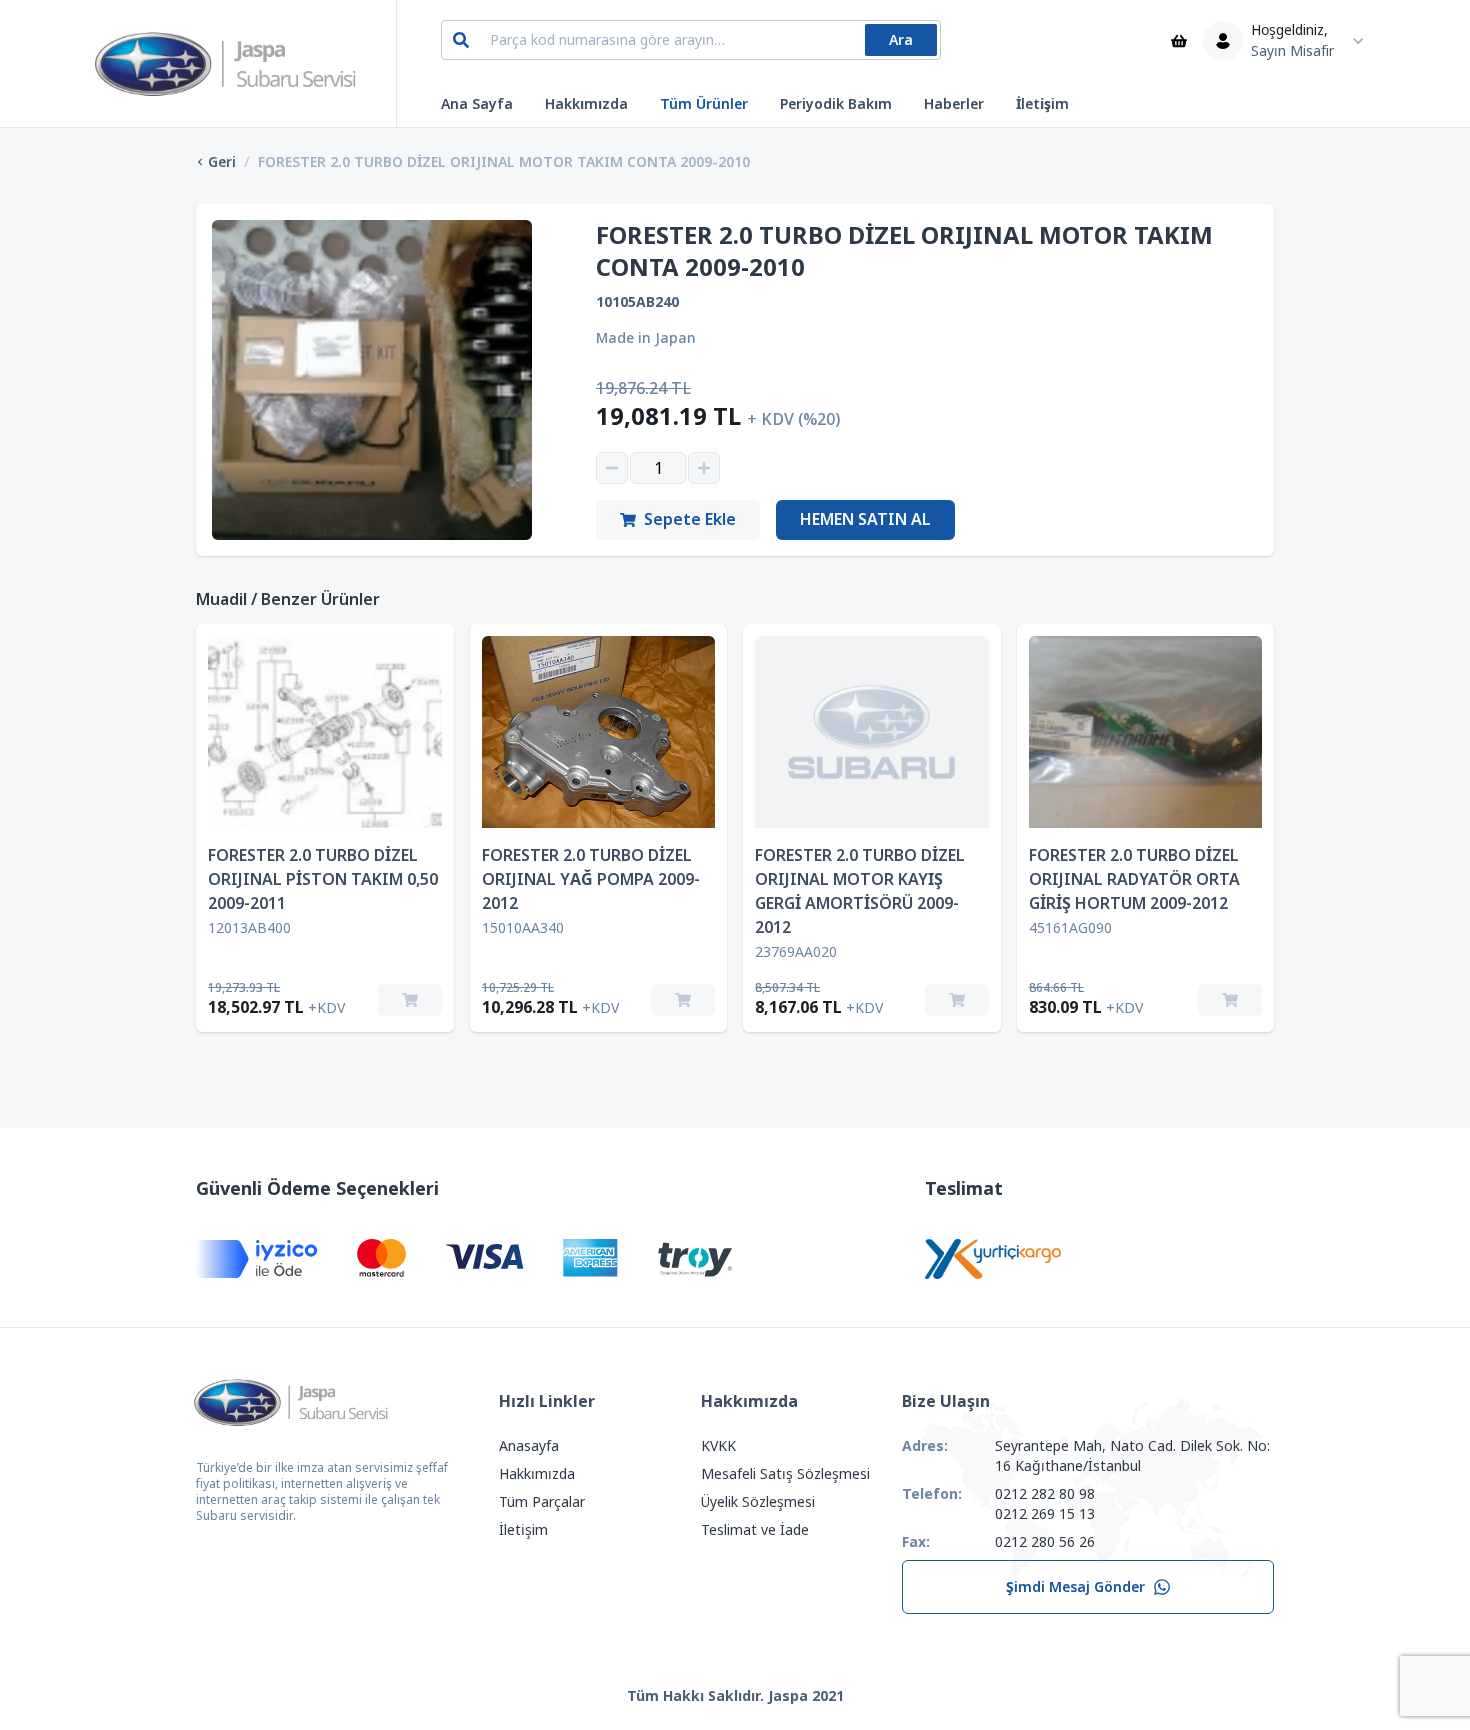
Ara (901, 40)
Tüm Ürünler (704, 104)
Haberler (954, 104)
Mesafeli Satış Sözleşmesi (785, 1474)
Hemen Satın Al (865, 519)
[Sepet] (1179, 41)
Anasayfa (529, 1446)
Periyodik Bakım (836, 104)
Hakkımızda (586, 104)
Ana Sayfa (477, 104)
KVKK (718, 1446)
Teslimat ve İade (755, 1530)
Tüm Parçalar (542, 1502)
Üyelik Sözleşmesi (758, 1502)
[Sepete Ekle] (410, 1000)
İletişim (1042, 104)
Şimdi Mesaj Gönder (1075, 1587)
